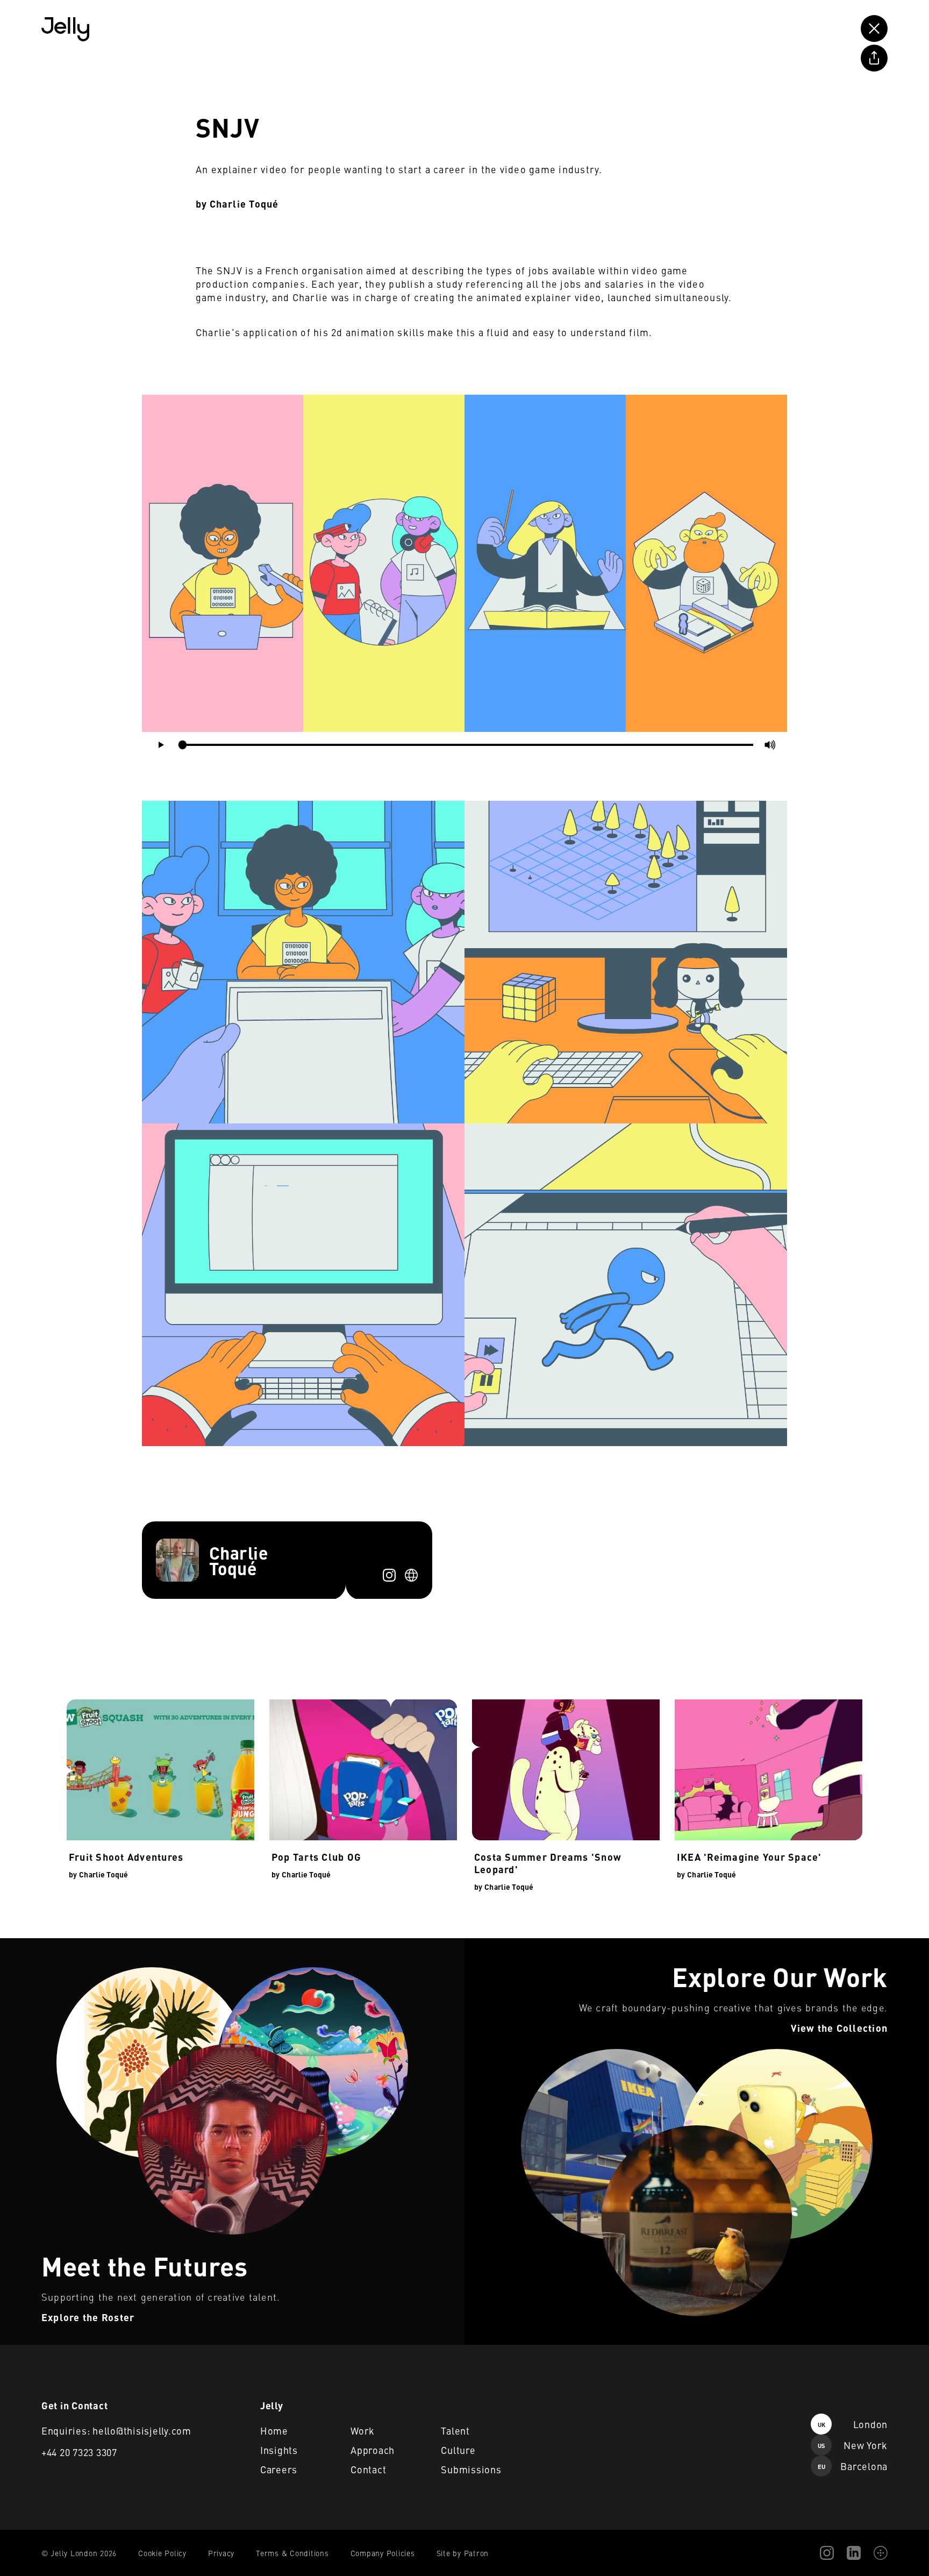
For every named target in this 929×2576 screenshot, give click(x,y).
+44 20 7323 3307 (79, 2452)
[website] (411, 1575)
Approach (373, 2450)
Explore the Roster (35, 1945)
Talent (455, 2431)
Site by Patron (463, 2553)
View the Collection (500, 1945)
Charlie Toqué (244, 204)
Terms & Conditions (292, 2553)
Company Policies (383, 2553)
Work (363, 2431)
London (853, 2424)
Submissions (471, 2469)
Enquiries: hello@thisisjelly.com (116, 2431)
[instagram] (389, 1575)
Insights (279, 2450)
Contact (368, 2469)
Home (274, 2431)
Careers (279, 2469)
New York (853, 2445)
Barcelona (853, 2466)
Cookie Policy (162, 2553)
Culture (458, 2450)
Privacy (221, 2553)
